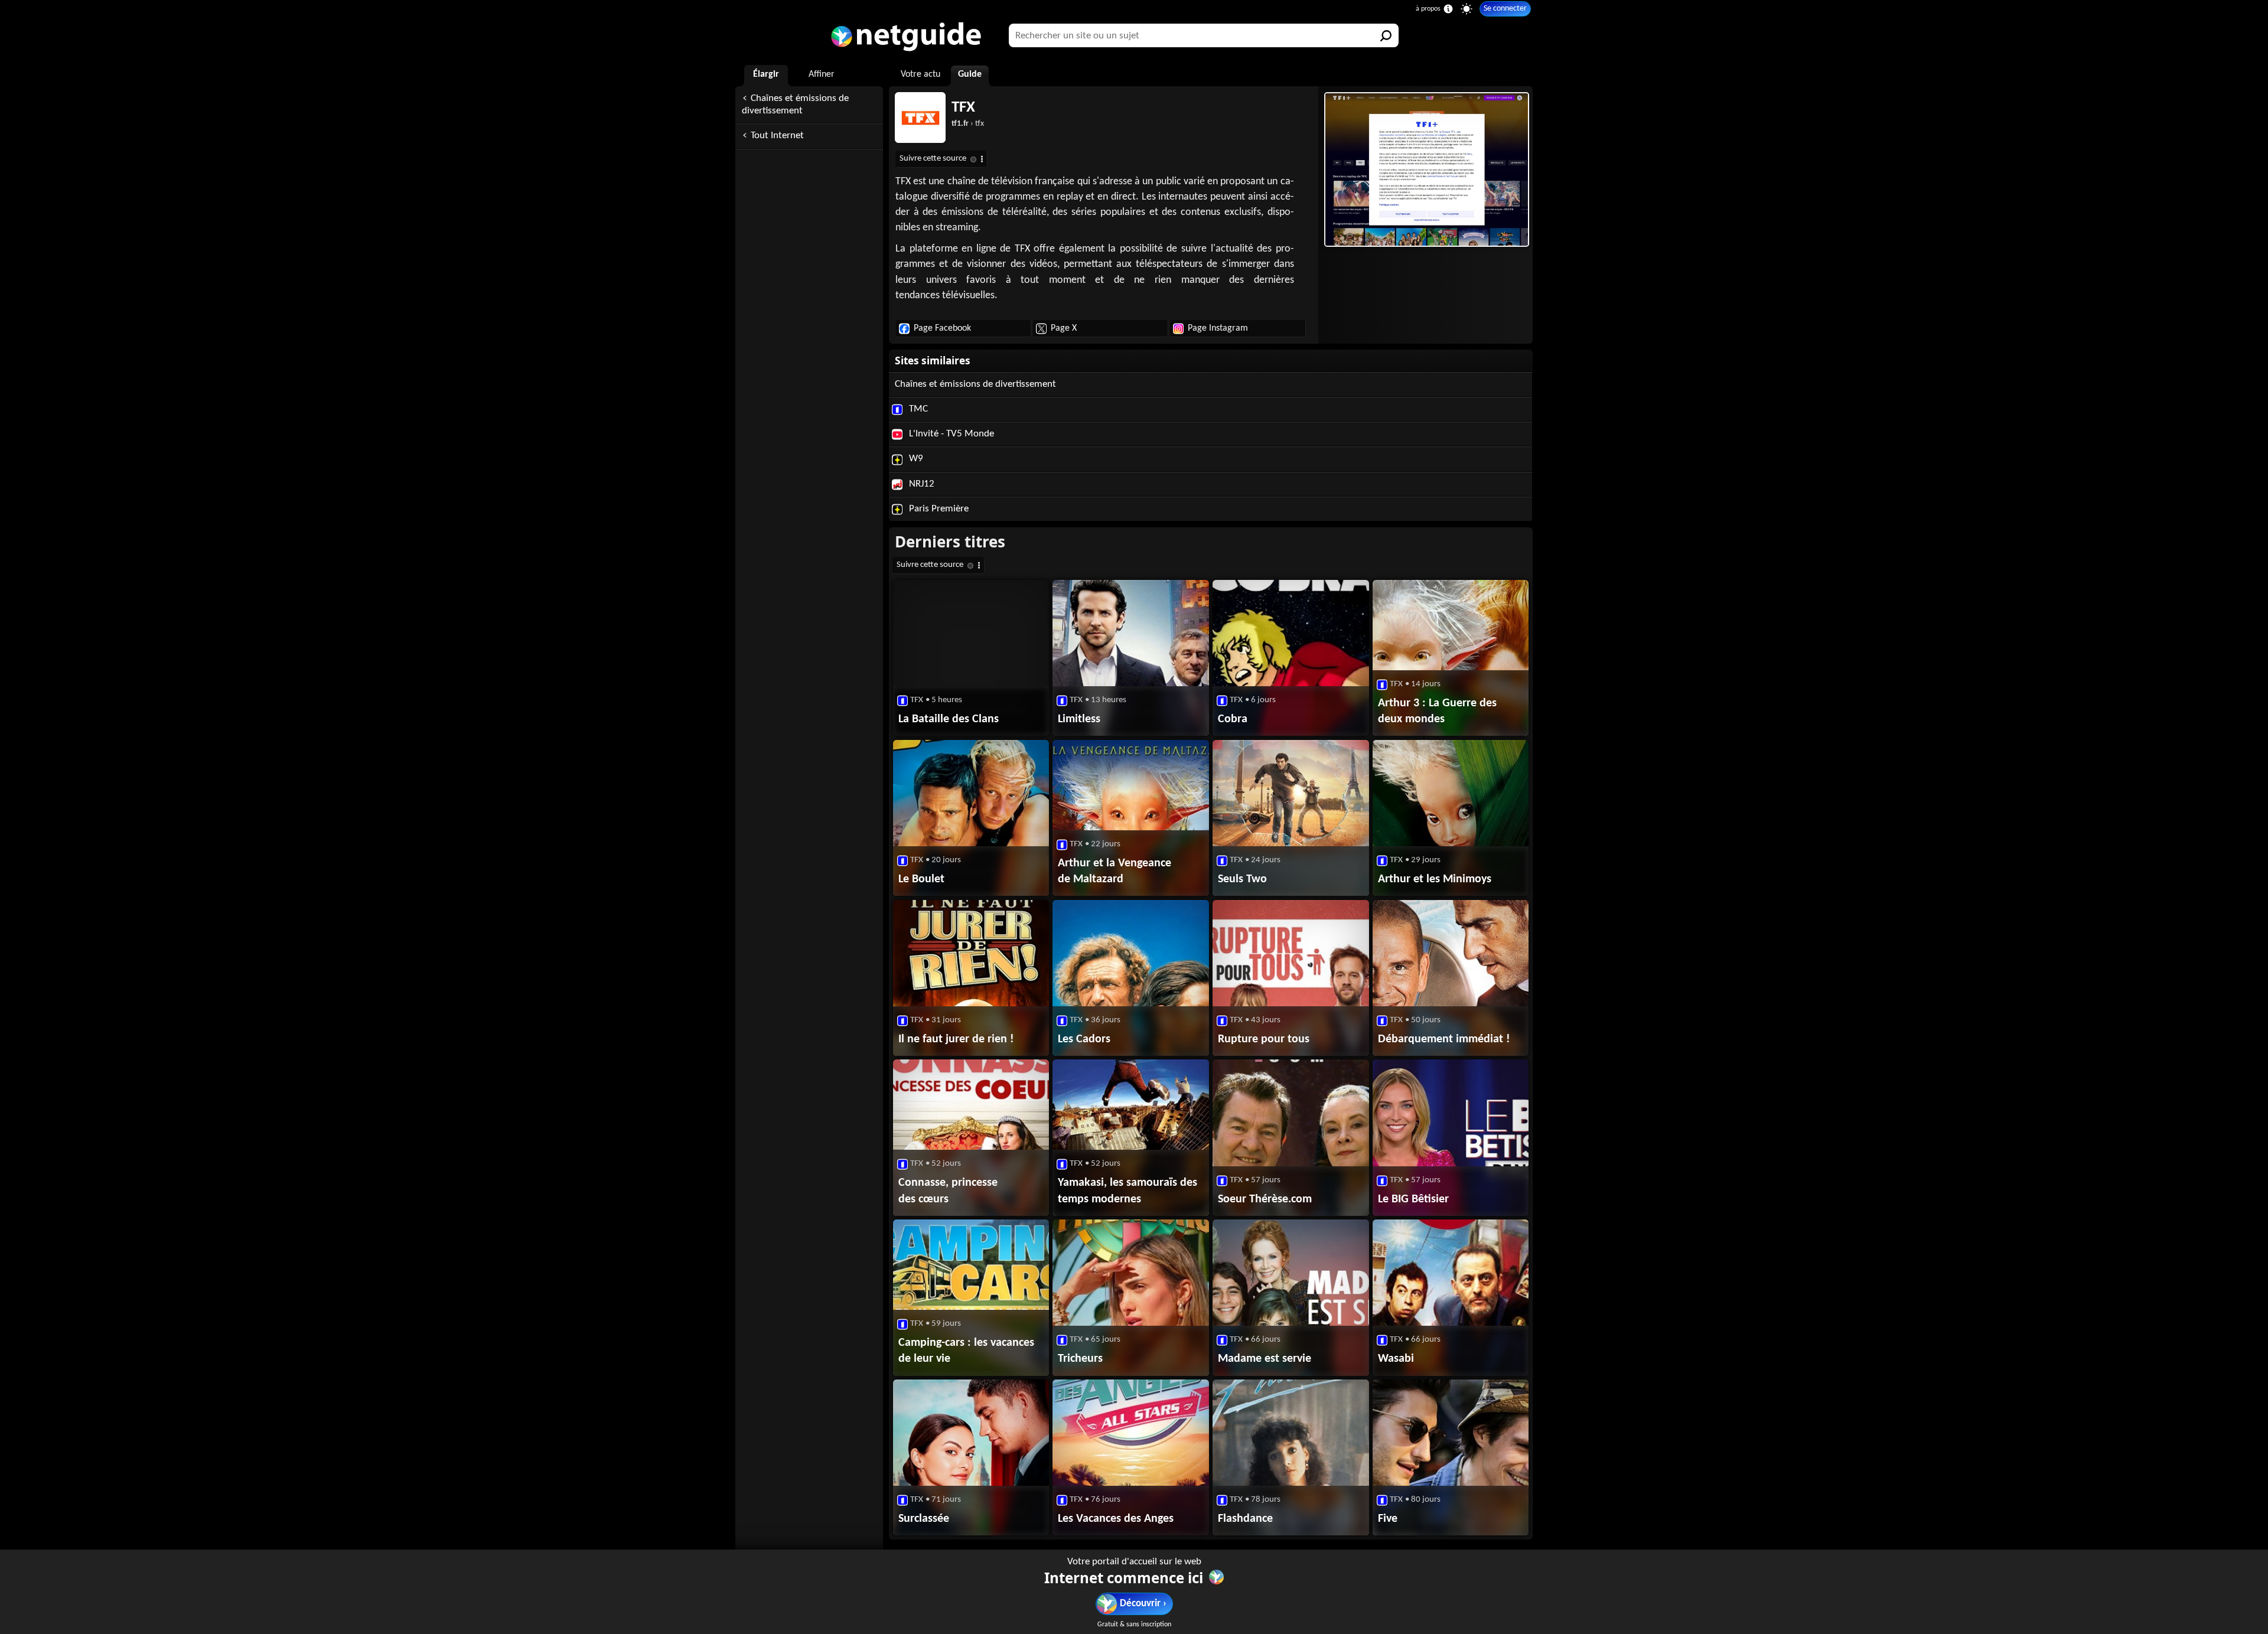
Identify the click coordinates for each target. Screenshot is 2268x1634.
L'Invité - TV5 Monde (950, 434)
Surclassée (924, 1519)
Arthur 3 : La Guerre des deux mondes (1437, 711)
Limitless (1079, 719)
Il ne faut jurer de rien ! (956, 1039)
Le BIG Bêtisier (1413, 1199)
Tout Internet (777, 136)
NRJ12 (920, 484)
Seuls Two (1242, 879)
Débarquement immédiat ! (1444, 1039)
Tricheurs (1080, 1359)
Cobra (1233, 719)
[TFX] (1425, 169)
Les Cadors (1084, 1039)
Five (1388, 1519)
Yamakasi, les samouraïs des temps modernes (1128, 1191)
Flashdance (1245, 1519)
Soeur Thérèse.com (1265, 1199)
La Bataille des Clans (949, 719)
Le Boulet (921, 879)
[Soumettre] (1387, 35)
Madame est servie (1265, 1359)
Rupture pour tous (1264, 1039)
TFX (963, 108)
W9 (915, 459)
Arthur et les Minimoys (1435, 879)
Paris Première (938, 509)
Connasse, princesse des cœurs (948, 1191)
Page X (1064, 328)
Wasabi (1396, 1359)
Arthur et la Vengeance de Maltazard (1115, 871)
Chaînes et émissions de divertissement (795, 105)
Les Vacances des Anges (1116, 1519)
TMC (917, 409)
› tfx (968, 124)
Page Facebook (942, 328)
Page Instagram (1218, 328)
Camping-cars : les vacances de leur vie (966, 1351)
